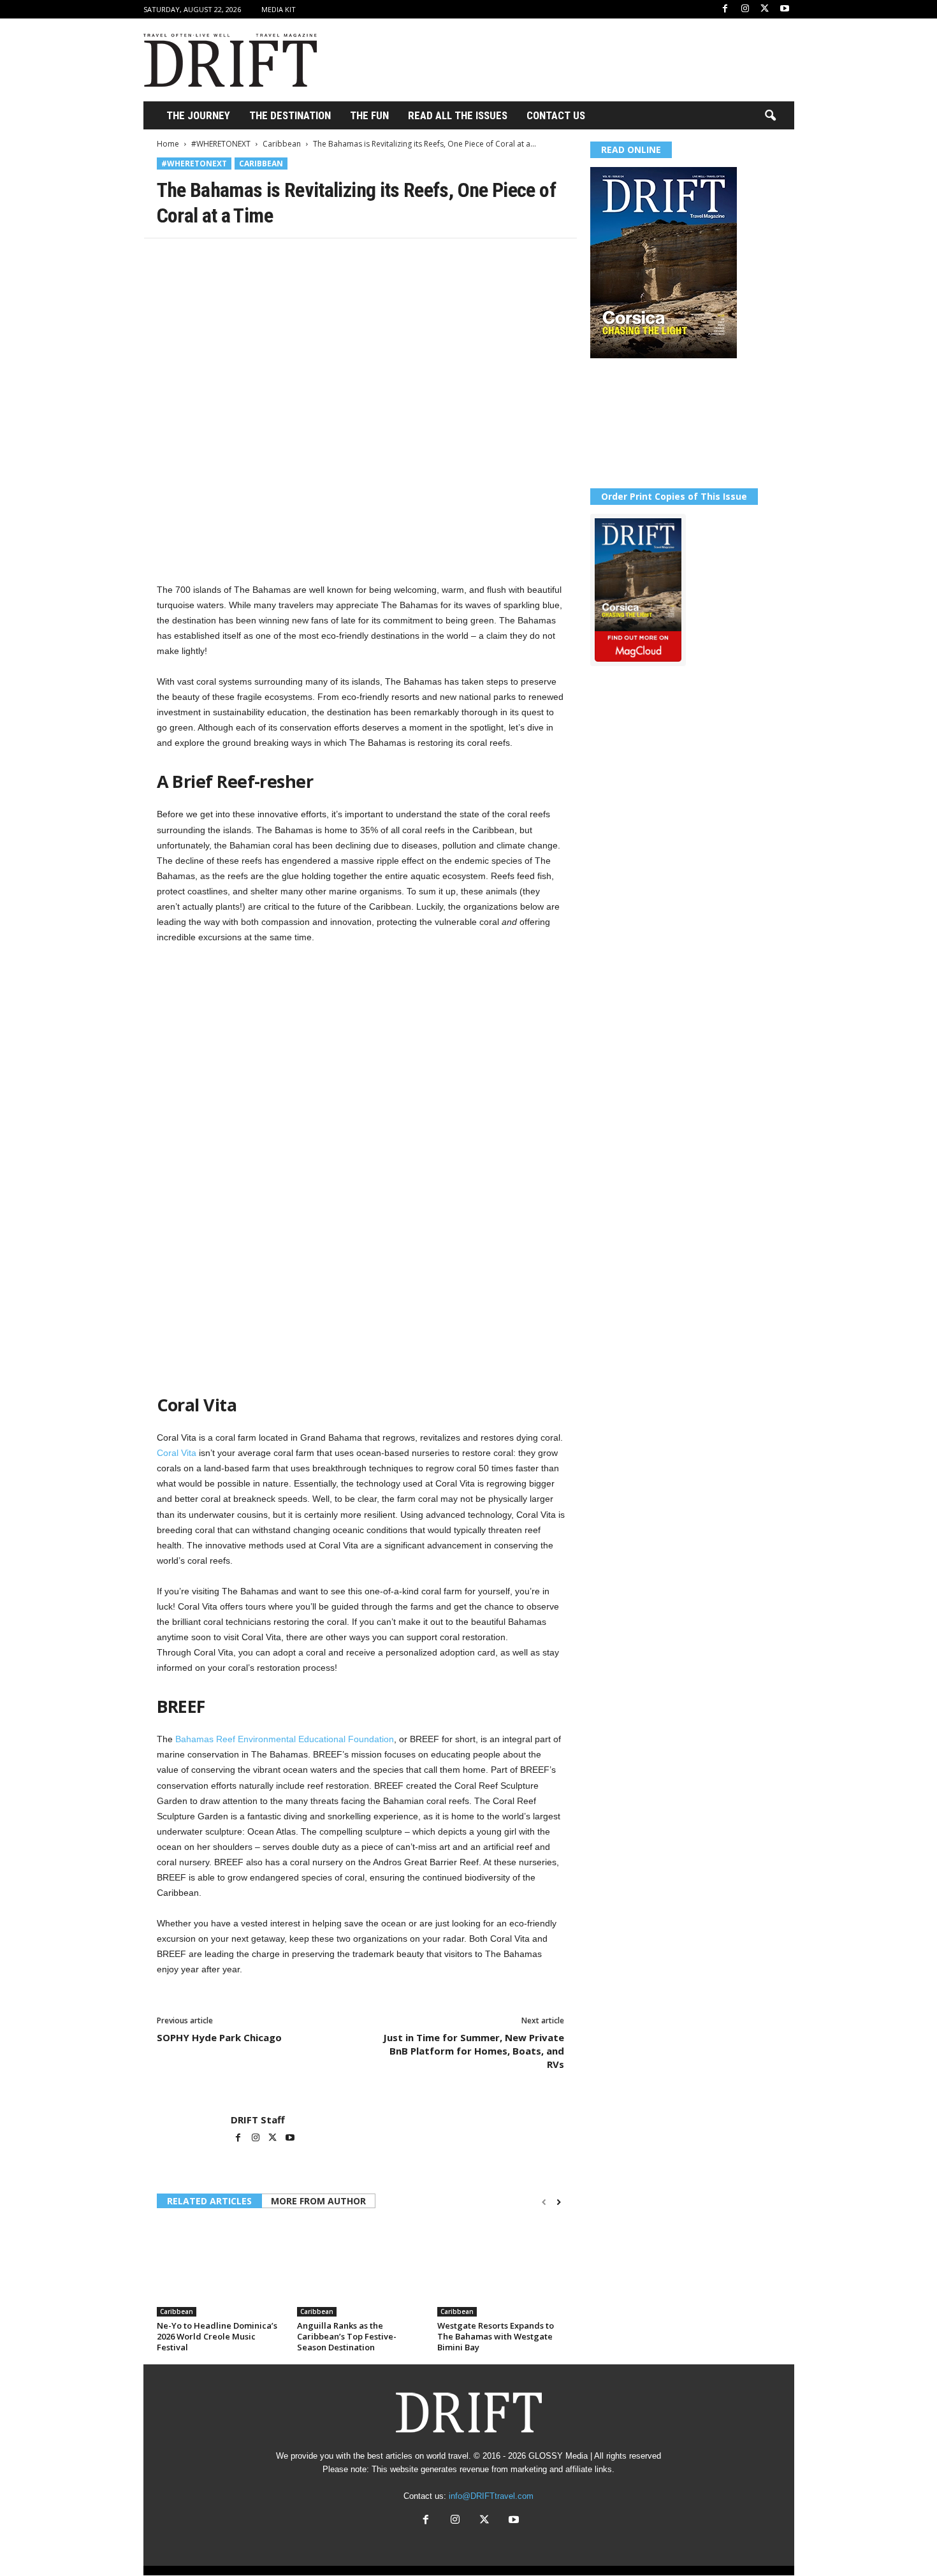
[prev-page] (544, 2202)
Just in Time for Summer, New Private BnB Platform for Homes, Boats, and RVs (474, 2051)
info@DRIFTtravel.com (491, 2496)
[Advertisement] (562, 60)
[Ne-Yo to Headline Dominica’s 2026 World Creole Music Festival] (221, 2269)
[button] (770, 116)
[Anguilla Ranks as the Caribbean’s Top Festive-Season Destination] (361, 2269)
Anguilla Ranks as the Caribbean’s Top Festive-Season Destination (347, 2336)
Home (168, 144)
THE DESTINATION (290, 115)
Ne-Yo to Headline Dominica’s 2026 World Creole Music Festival (217, 2336)
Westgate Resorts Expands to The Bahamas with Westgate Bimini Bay (496, 2336)
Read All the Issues (458, 115)
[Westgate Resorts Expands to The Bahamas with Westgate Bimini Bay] (501, 2269)
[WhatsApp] (258, 258)
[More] (346, 258)
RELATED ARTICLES (209, 2201)
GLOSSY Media (558, 2456)
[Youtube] (785, 9)
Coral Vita (177, 1453)
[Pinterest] (228, 258)
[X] (765, 9)
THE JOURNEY (198, 115)
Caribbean (282, 144)
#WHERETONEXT (221, 144)
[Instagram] (745, 9)
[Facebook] (725, 9)
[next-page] (559, 2202)
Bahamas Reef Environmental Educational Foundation (285, 1739)
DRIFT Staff (258, 2120)
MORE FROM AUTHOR (318, 2201)
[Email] (316, 258)
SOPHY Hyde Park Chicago (219, 2037)
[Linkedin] (287, 258)
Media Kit (279, 9)
